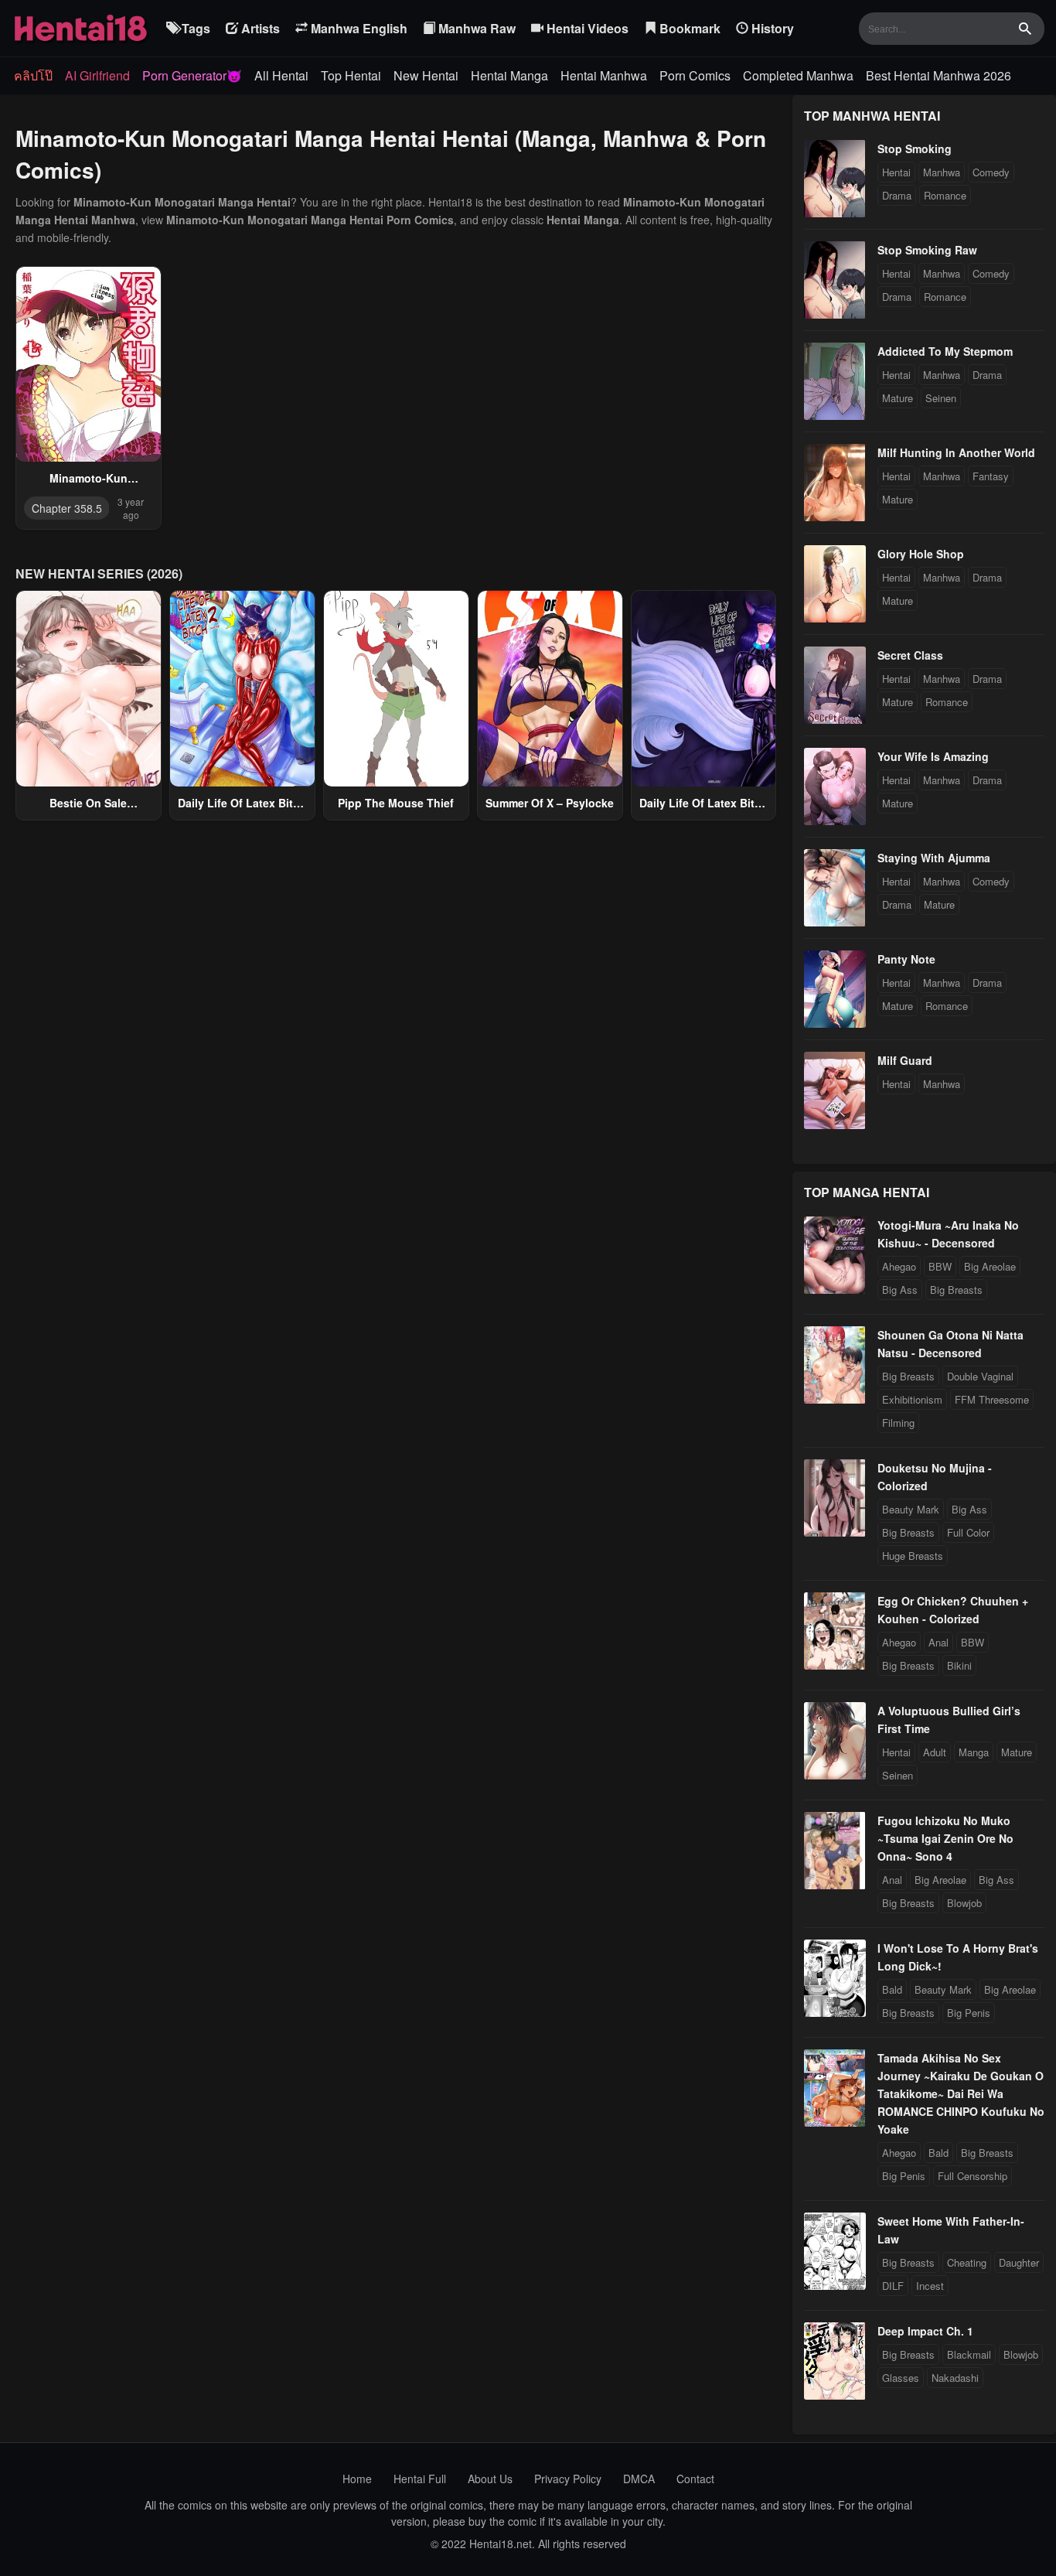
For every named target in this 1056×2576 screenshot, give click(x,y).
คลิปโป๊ (33, 75)
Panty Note (906, 959)
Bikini (959, 1665)
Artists (259, 28)
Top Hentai (351, 75)
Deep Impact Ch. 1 (925, 2331)
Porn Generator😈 (192, 75)
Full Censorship (973, 2176)
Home (357, 2479)
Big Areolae (990, 1266)
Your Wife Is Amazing (933, 756)
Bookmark (688, 28)
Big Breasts (956, 1290)
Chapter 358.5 (67, 508)
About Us (490, 2479)
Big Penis (969, 2013)
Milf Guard (905, 1060)
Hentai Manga (509, 75)
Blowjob (964, 1903)
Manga (974, 1752)
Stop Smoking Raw (927, 250)
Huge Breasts (913, 1556)
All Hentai (281, 75)
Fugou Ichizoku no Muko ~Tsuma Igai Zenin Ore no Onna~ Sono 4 (945, 1838)
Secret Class (910, 655)
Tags (194, 28)
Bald (892, 1989)
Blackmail (969, 2354)
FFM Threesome (992, 1399)
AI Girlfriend (97, 75)
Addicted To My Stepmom (945, 351)
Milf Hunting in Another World (956, 452)
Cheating (967, 2262)
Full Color (968, 1532)
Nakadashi (955, 2378)
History (771, 28)
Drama (897, 195)
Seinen (941, 398)
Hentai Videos (586, 28)
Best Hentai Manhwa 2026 (938, 75)
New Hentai (426, 75)
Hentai (896, 172)
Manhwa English (358, 28)
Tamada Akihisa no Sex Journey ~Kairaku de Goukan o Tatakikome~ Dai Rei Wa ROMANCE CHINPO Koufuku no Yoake (961, 2093)
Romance (945, 195)
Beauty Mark (911, 1509)
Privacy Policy (568, 2479)
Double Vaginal (980, 1376)
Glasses (901, 2378)
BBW (940, 1266)
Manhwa (942, 172)
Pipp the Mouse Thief (396, 803)
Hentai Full (420, 2479)
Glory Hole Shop (921, 554)
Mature (898, 398)
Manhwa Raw (475, 28)
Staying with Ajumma (934, 858)
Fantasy (991, 476)
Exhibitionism (912, 1399)
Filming (898, 1423)
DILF (893, 2286)
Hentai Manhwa (604, 75)
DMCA (639, 2479)
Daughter (1019, 2262)
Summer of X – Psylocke (550, 803)
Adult (935, 1752)
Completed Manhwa (798, 75)
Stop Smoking (915, 148)
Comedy (991, 172)
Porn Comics (695, 75)
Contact (695, 2479)
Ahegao (899, 1266)
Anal (938, 1642)
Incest (930, 2286)
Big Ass (900, 1290)
